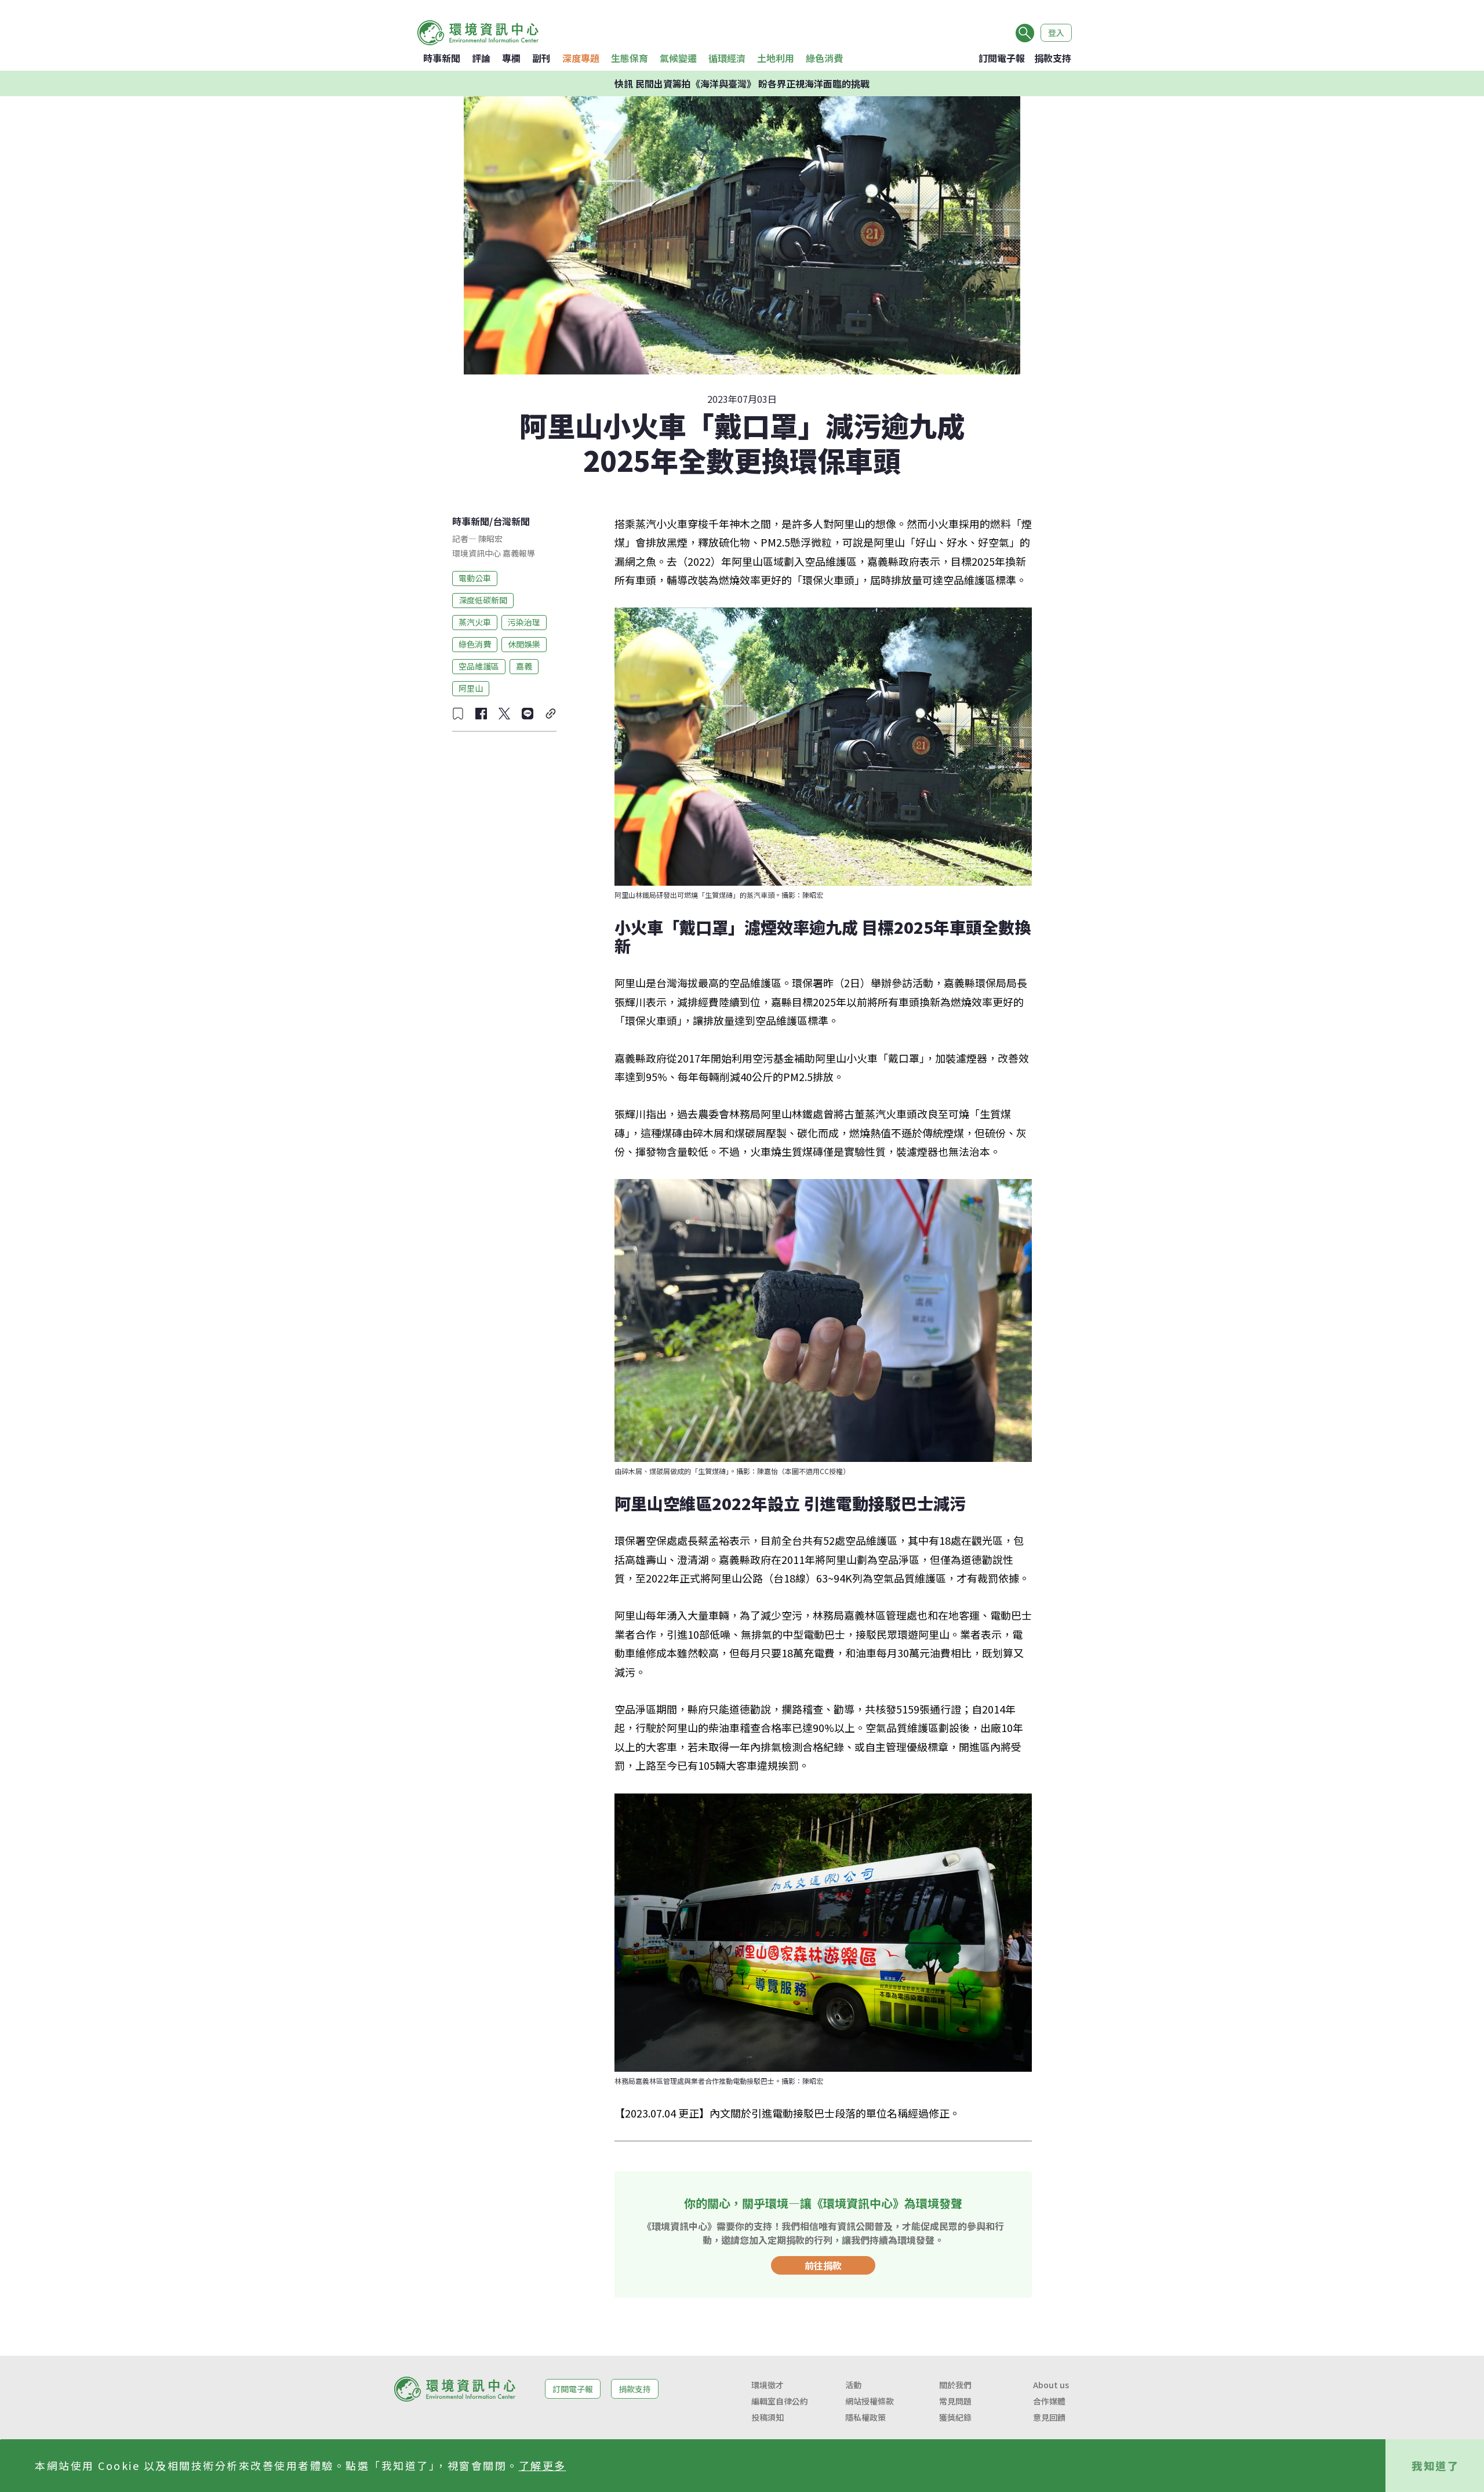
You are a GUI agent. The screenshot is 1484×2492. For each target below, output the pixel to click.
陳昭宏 (490, 539)
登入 (1056, 32)
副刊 (541, 58)
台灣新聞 (511, 521)
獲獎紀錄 (955, 2417)
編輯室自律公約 (780, 2401)
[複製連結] (551, 714)
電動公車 (475, 578)
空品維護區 (479, 666)
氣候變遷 (678, 58)
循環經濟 (727, 58)
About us (1051, 2385)
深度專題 (581, 58)
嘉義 (524, 666)
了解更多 (543, 2465)
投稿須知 (768, 2417)
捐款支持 (1053, 58)
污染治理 (524, 622)
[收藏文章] (458, 714)
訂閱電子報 (1002, 58)
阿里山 (471, 688)
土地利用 (776, 58)
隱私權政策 (865, 2417)
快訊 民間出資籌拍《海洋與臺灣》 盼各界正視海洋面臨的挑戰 (742, 83)
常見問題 (955, 2401)
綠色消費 (824, 58)
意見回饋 (1049, 2417)
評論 (481, 58)
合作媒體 (1049, 2401)
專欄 (511, 58)
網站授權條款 (870, 2401)
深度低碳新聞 (483, 600)
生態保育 (630, 58)
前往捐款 (823, 2265)
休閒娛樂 (524, 644)
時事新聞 (442, 58)
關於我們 (955, 2385)
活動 (853, 2385)
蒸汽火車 (475, 622)
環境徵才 (768, 2385)
